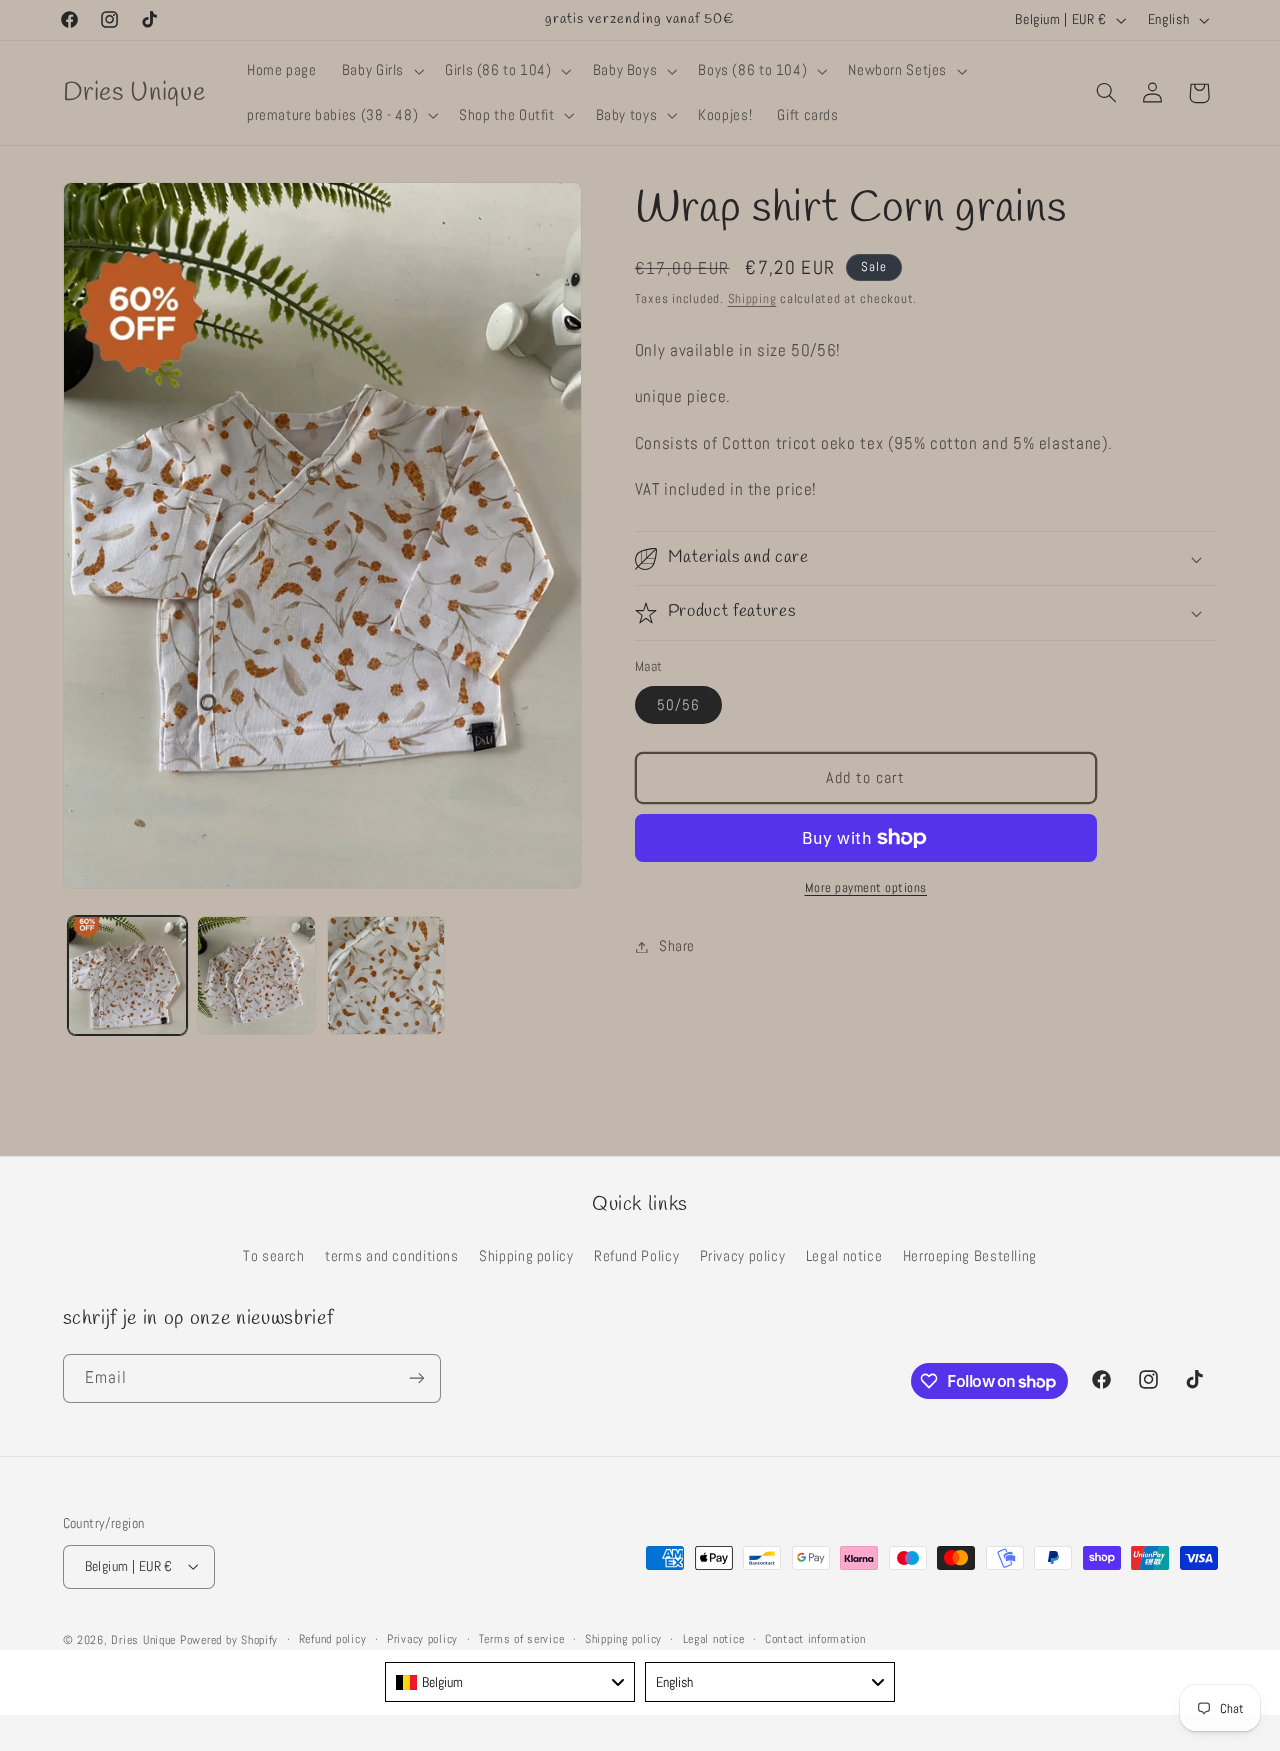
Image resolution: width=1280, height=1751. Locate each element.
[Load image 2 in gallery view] (256, 975)
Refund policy (333, 1639)
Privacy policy (743, 1257)
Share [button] (677, 946)
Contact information (815, 1639)
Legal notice (844, 1257)
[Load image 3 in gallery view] (386, 975)
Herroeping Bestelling (970, 1257)
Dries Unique (143, 1639)
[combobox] (510, 1682)
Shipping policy (526, 1257)
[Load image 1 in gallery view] (127, 975)
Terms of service (522, 1639)
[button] (380, 71)
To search (274, 1257)
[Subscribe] (416, 1378)
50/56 (678, 705)
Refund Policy (636, 1257)
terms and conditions (392, 1257)
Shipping (752, 299)
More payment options (866, 888)
